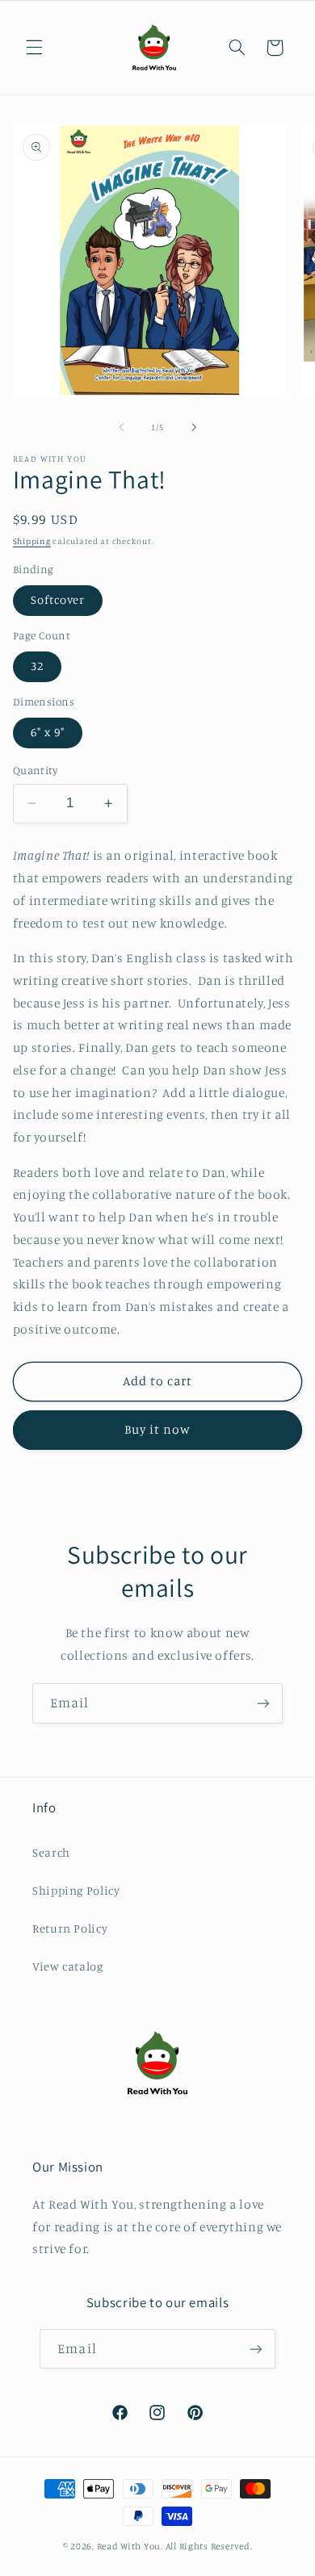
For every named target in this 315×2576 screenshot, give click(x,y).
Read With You (129, 2546)
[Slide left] (121, 427)
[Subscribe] (263, 1703)
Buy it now (158, 1429)
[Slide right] (194, 427)
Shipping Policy (76, 1890)
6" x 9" (48, 732)
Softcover (58, 599)
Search (51, 1852)
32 (37, 666)
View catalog (68, 1966)
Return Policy (70, 1928)
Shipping (32, 541)
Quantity (35, 770)
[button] (34, 48)
